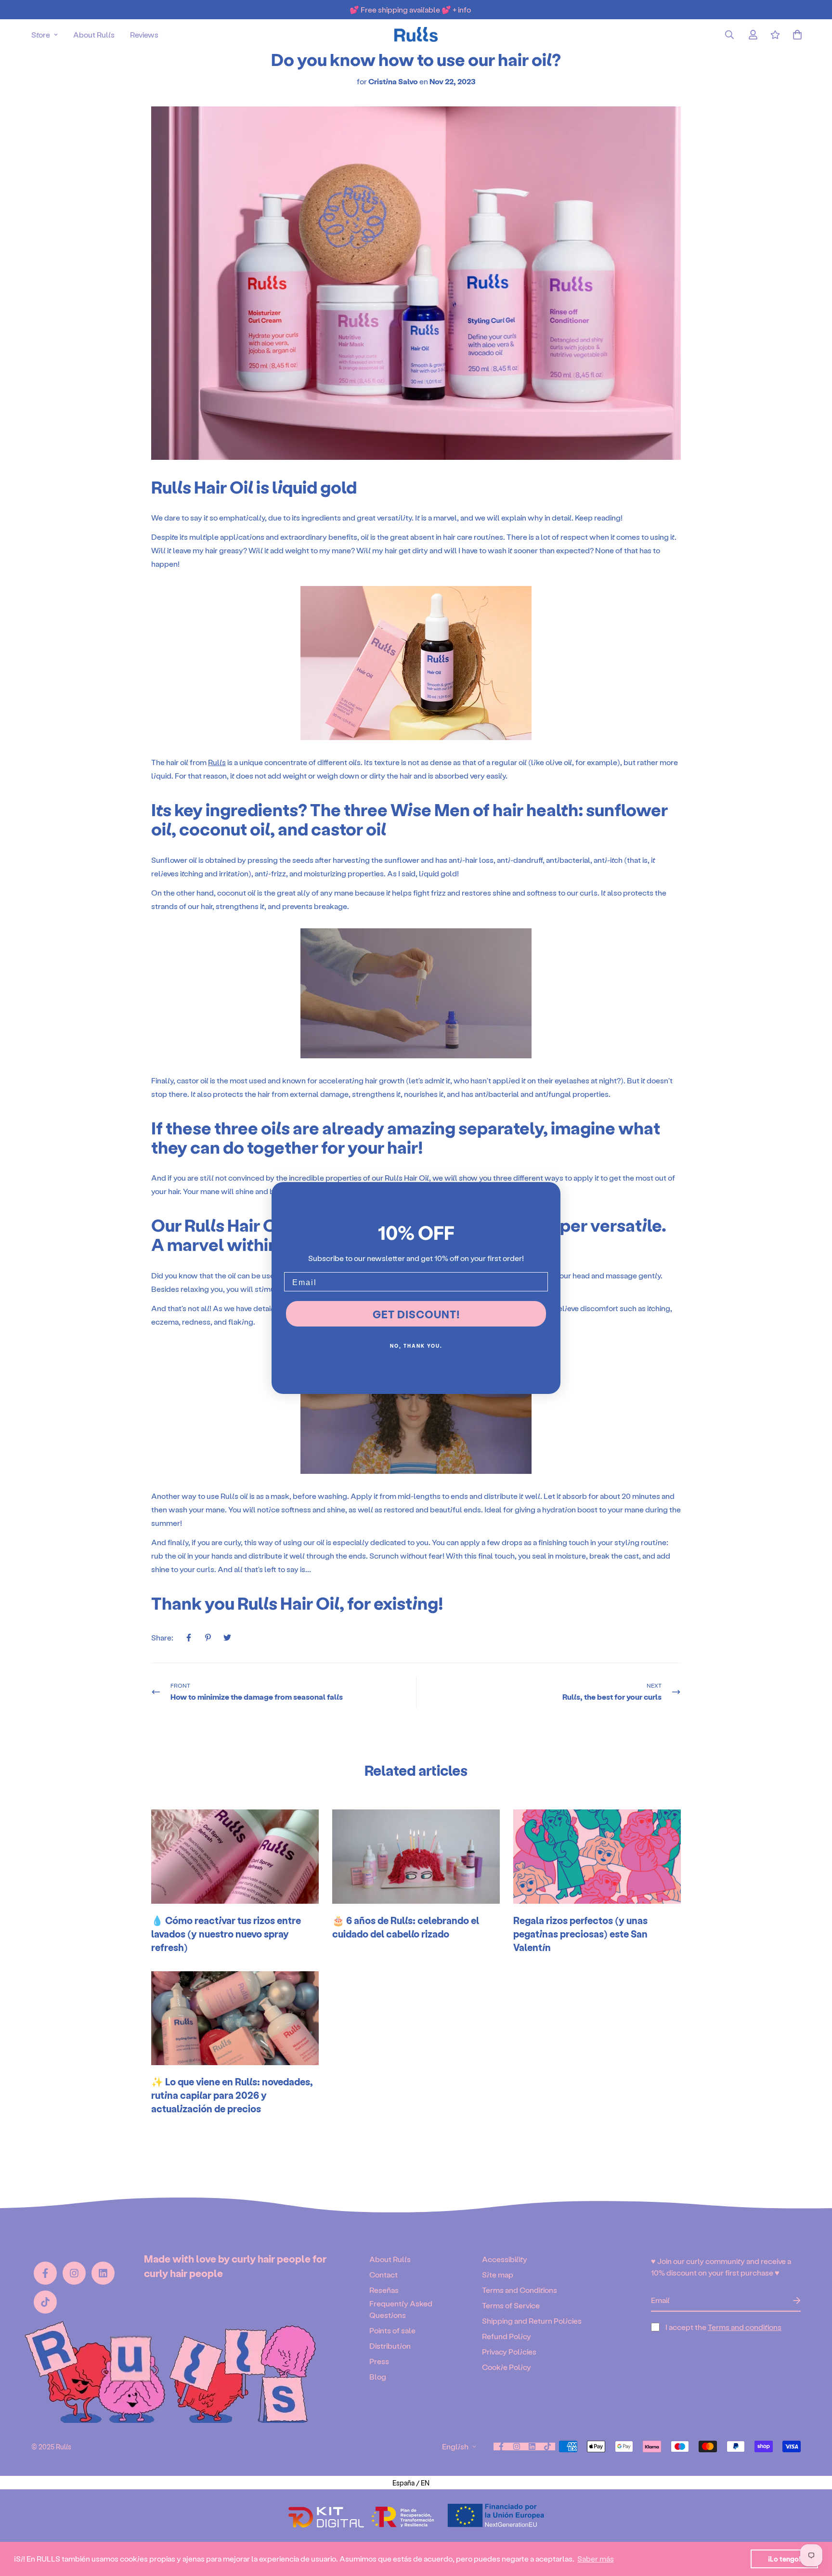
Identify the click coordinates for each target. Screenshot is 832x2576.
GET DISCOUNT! (416, 1314)
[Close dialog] (550, 1193)
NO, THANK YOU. (416, 1346)
